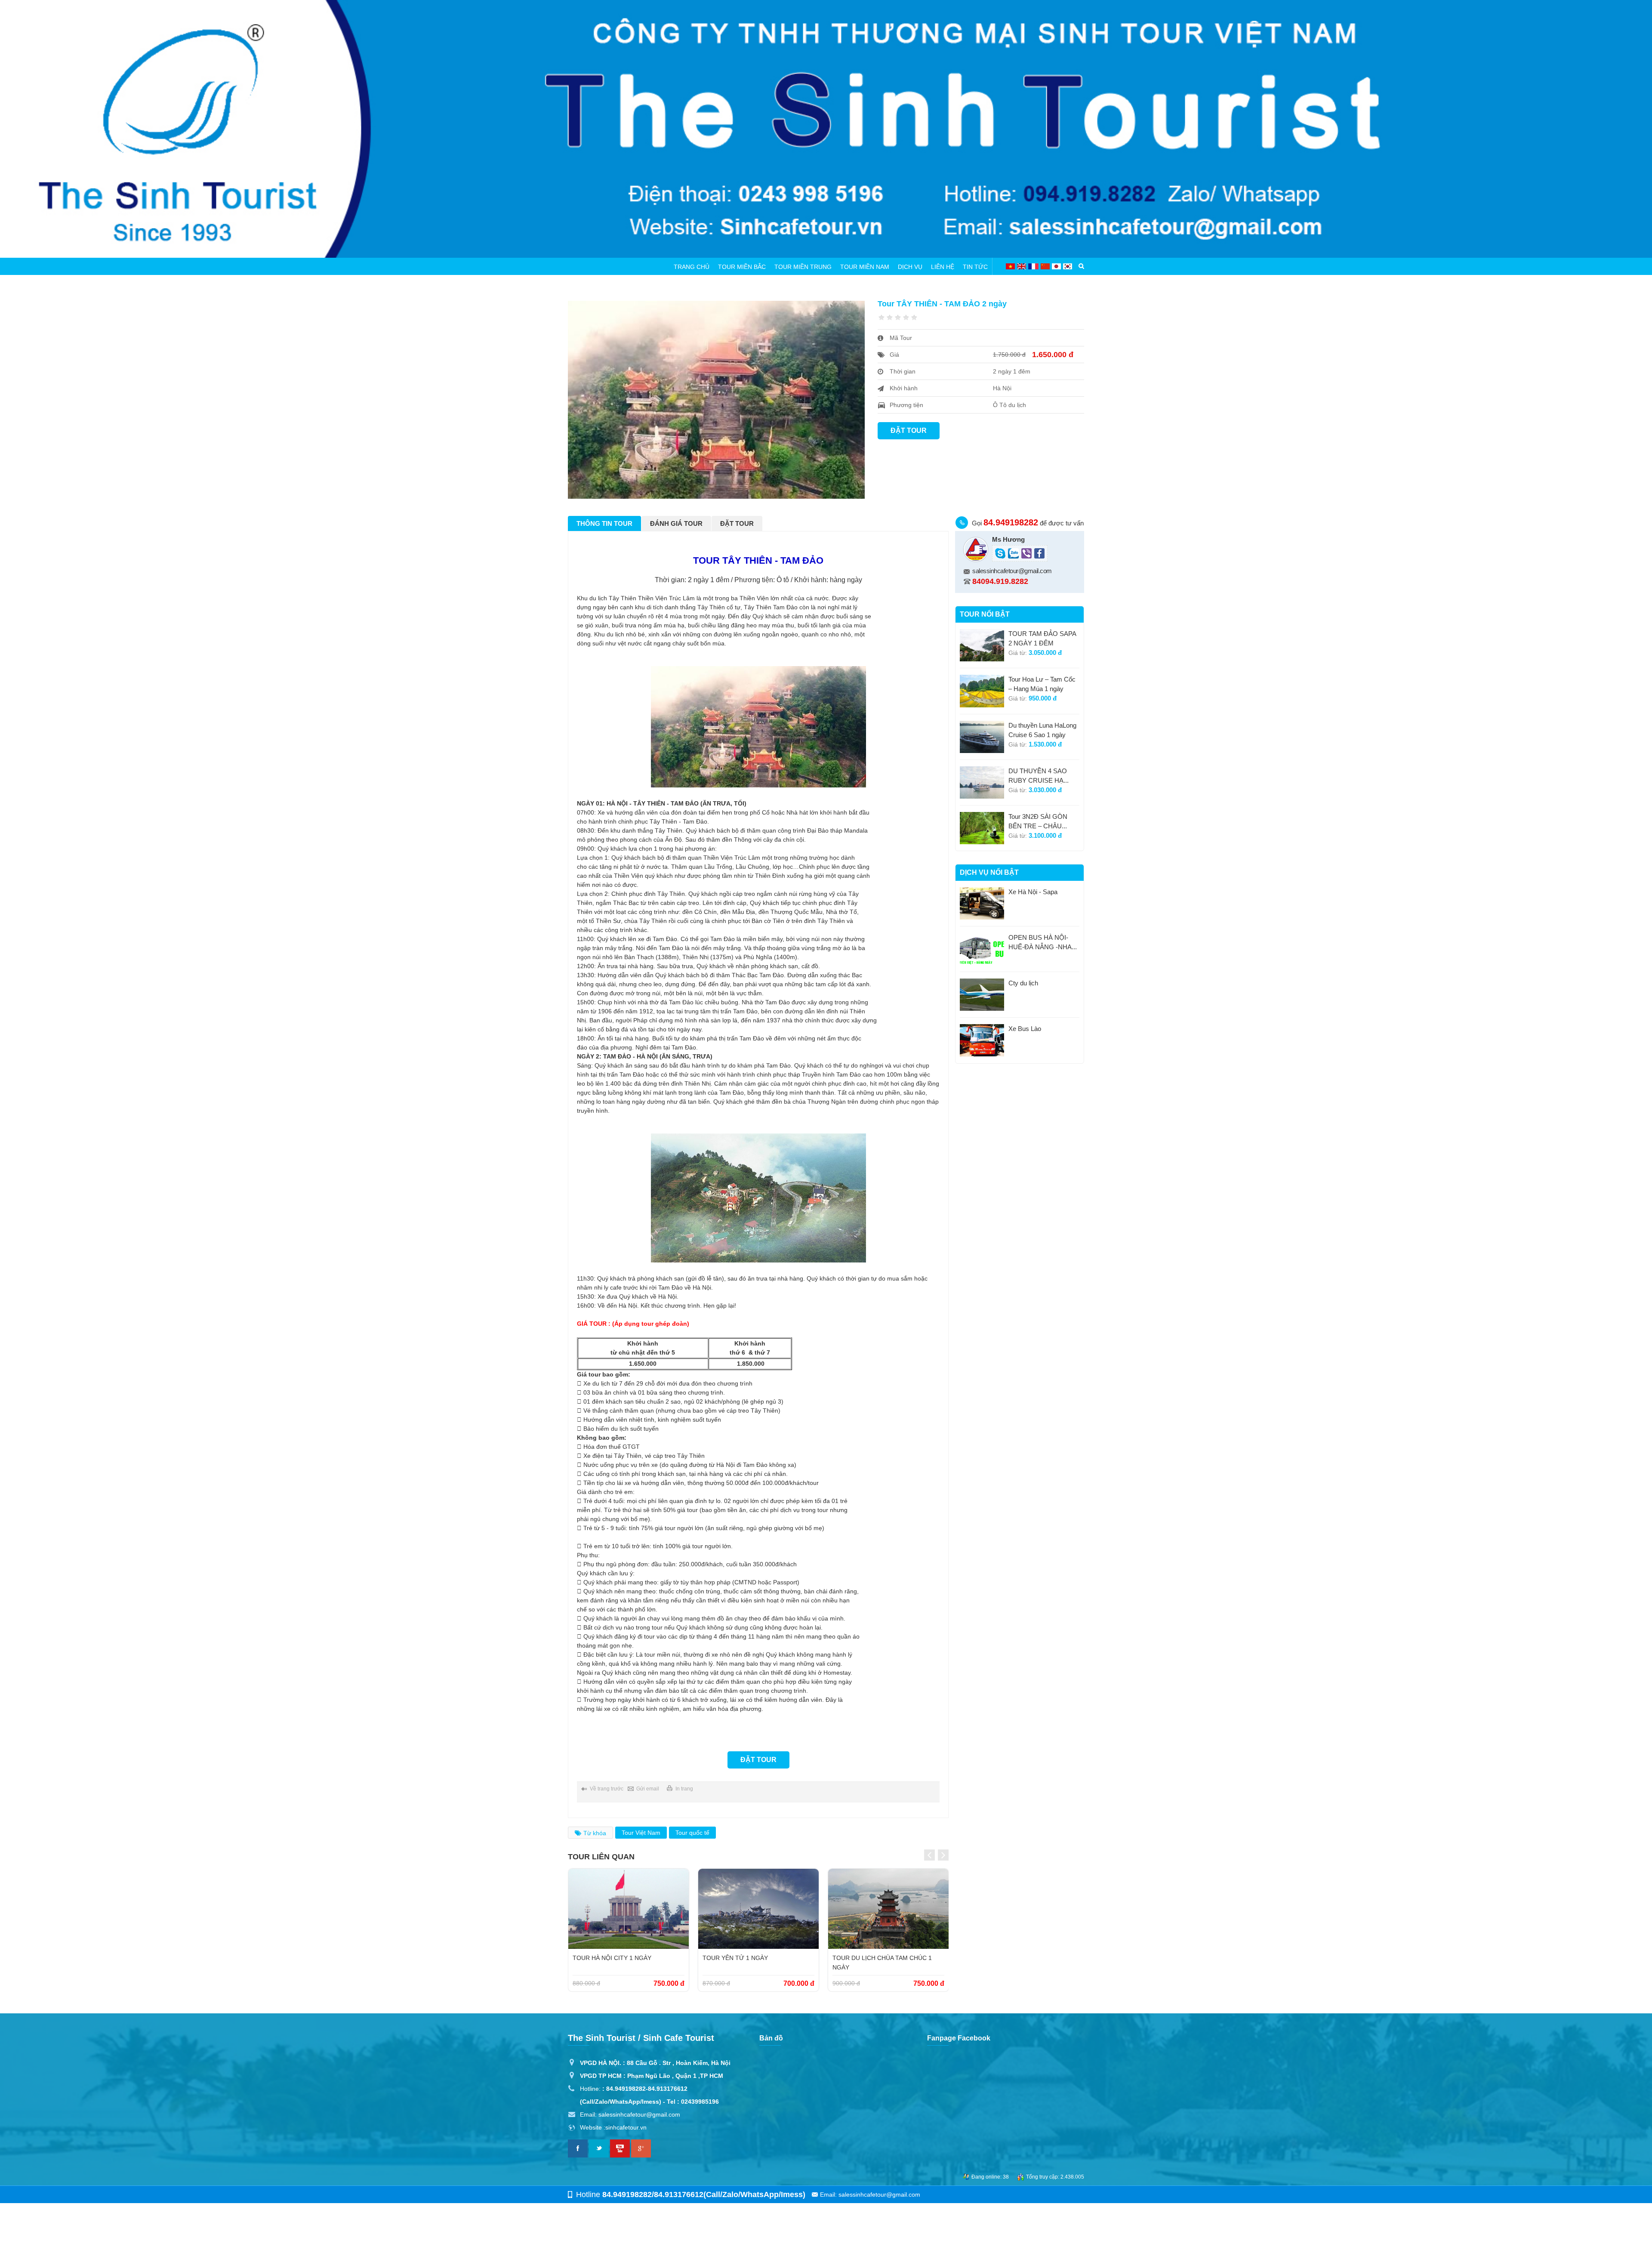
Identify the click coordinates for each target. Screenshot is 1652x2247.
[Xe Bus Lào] (982, 1040)
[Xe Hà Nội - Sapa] (982, 903)
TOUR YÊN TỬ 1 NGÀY (605, 1958)
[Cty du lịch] (982, 995)
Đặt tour (909, 431)
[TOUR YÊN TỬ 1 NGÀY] (629, 1909)
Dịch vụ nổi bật (989, 872)
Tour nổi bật (985, 614)
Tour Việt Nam (641, 1833)
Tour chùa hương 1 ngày (875, 1958)
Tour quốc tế (692, 1833)
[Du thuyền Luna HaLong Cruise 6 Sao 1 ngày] (982, 737)
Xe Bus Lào (1025, 1029)
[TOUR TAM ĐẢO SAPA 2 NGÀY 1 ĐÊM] (982, 645)
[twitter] (599, 2148)
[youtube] (620, 2148)
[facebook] (578, 2148)
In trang (684, 1789)
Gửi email (648, 1789)
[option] (629, 1930)
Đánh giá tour (676, 523)
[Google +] (641, 2148)
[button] (929, 1855)
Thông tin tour (604, 523)
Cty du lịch (1023, 983)
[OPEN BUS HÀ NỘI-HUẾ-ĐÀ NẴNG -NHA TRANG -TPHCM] (982, 949)
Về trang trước (607, 1789)
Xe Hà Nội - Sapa (1033, 892)
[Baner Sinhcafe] (826, 129)
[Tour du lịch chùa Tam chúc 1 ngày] (758, 1909)
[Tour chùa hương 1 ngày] (888, 1909)
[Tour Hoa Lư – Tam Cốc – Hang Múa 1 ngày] (982, 691)
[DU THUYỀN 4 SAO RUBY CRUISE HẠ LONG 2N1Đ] (982, 782)
